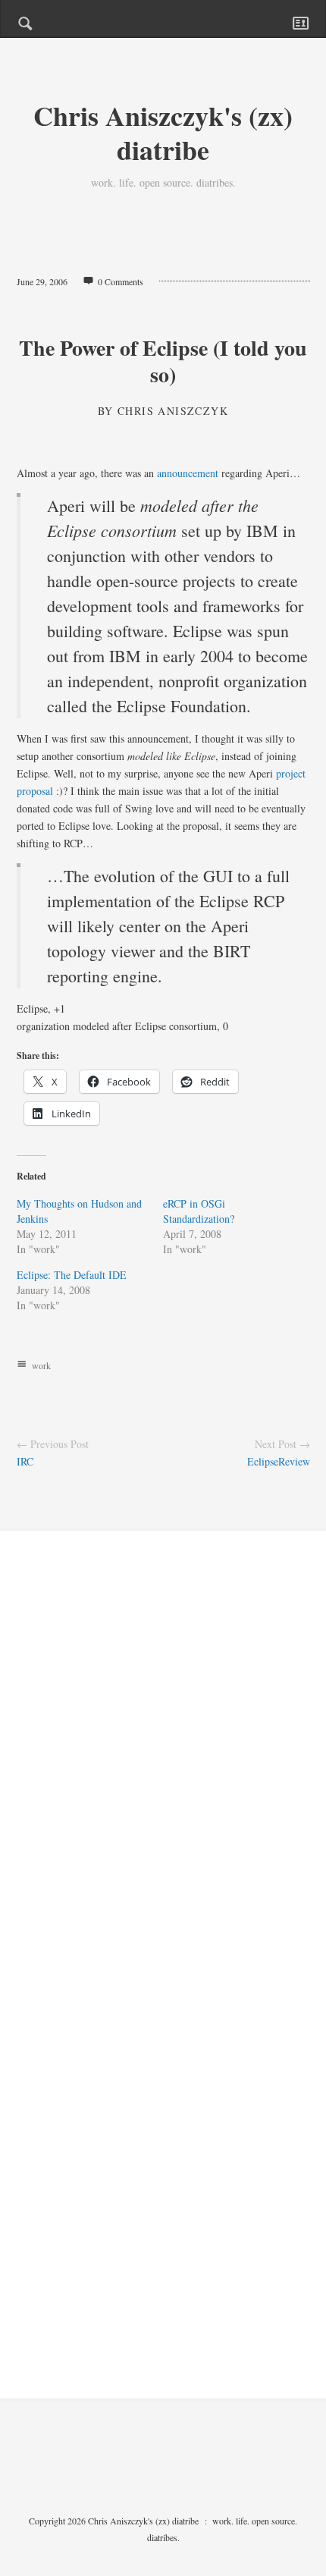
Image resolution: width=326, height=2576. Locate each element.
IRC (25, 1461)
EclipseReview (279, 1461)
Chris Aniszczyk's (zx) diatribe (163, 132)
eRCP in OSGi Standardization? (199, 1211)
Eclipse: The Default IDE (72, 1275)
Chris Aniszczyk (173, 411)
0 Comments (121, 281)
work (41, 1365)
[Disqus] (163, 1766)
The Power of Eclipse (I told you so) (163, 361)
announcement (188, 473)
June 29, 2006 (42, 281)
